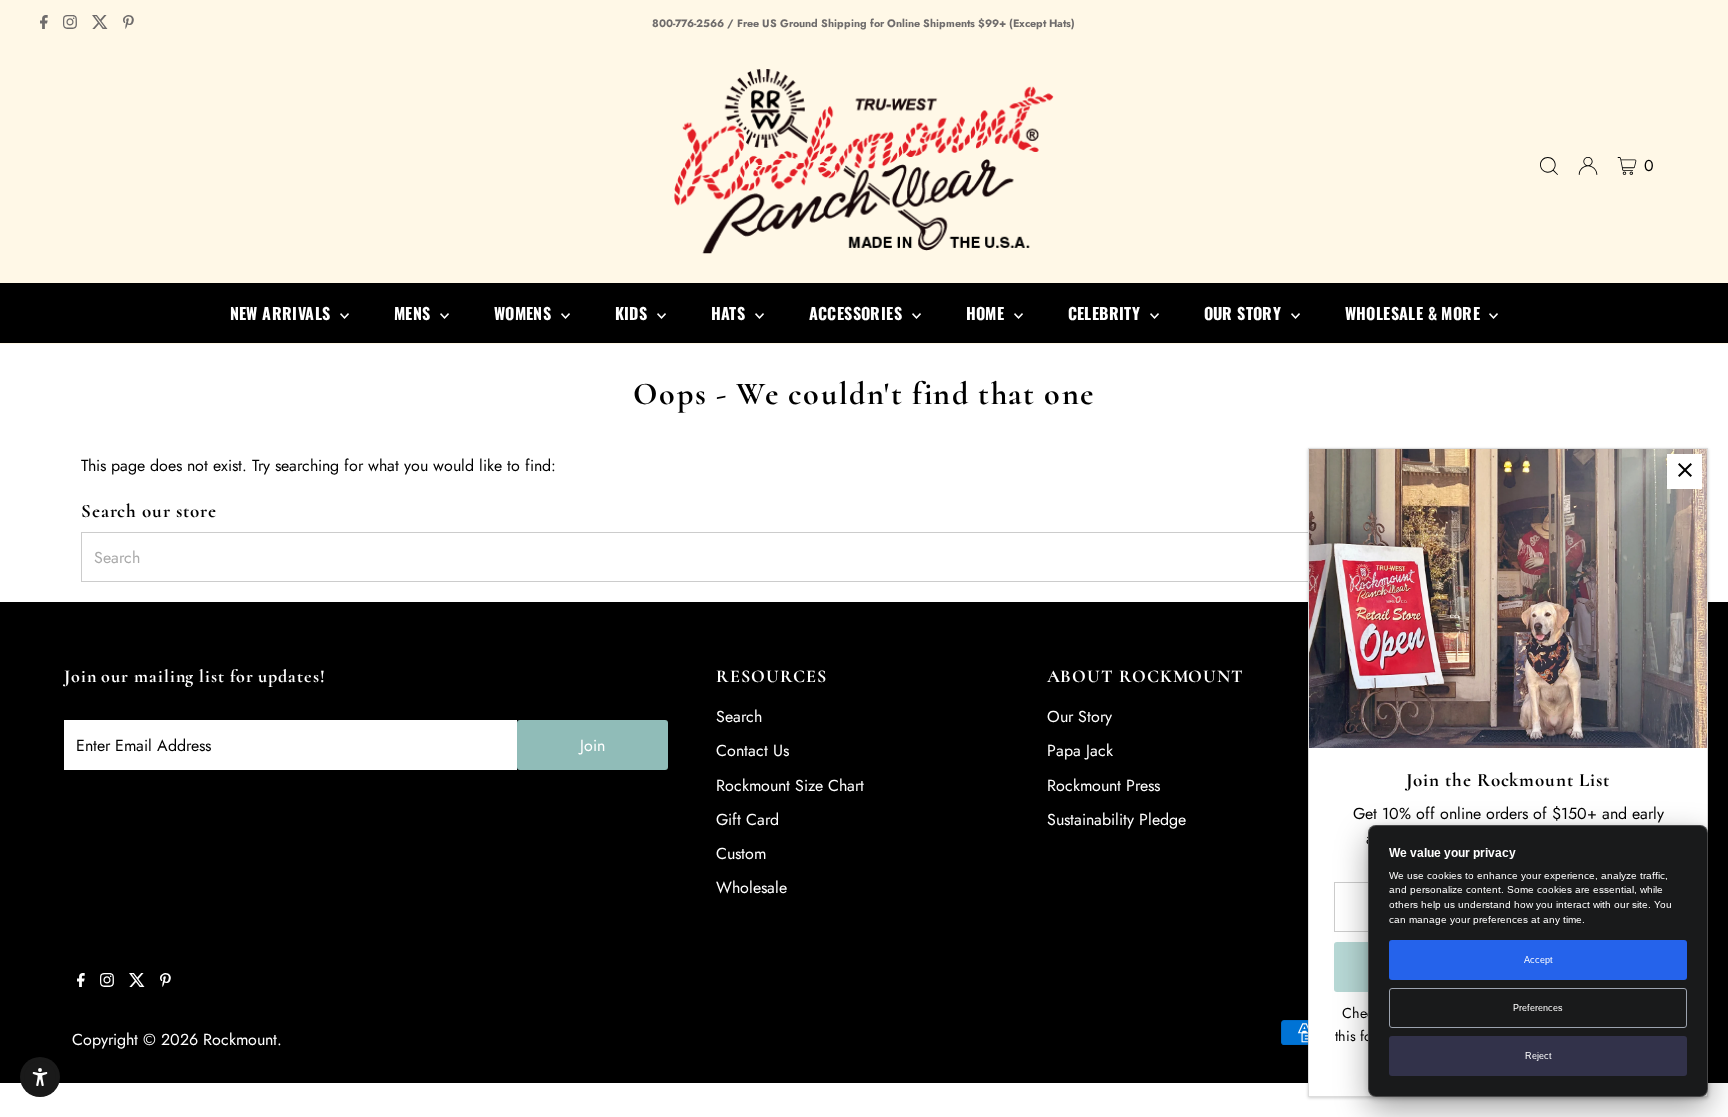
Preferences (1538, 1008)
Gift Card (747, 819)
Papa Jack (1080, 750)
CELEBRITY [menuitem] (1106, 313)
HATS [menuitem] (730, 313)
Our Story (1079, 716)
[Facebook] (44, 24)
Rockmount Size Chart (790, 785)
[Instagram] (70, 24)
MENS (414, 313)
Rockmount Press (1103, 785)
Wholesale (751, 887)
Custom (741, 853)
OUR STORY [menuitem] (1245, 313)
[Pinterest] (128, 24)
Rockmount (240, 1039)
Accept (1538, 960)
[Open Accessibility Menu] (40, 1077)
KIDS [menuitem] (633, 313)
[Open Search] (1549, 166)
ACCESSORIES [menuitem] (858, 313)
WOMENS (525, 313)
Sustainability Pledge (1116, 819)
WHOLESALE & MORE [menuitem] (1415, 313)
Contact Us (752, 750)
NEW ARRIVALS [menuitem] (282, 313)
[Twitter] (100, 24)
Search (739, 716)
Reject (1538, 1056)
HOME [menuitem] (987, 313)
